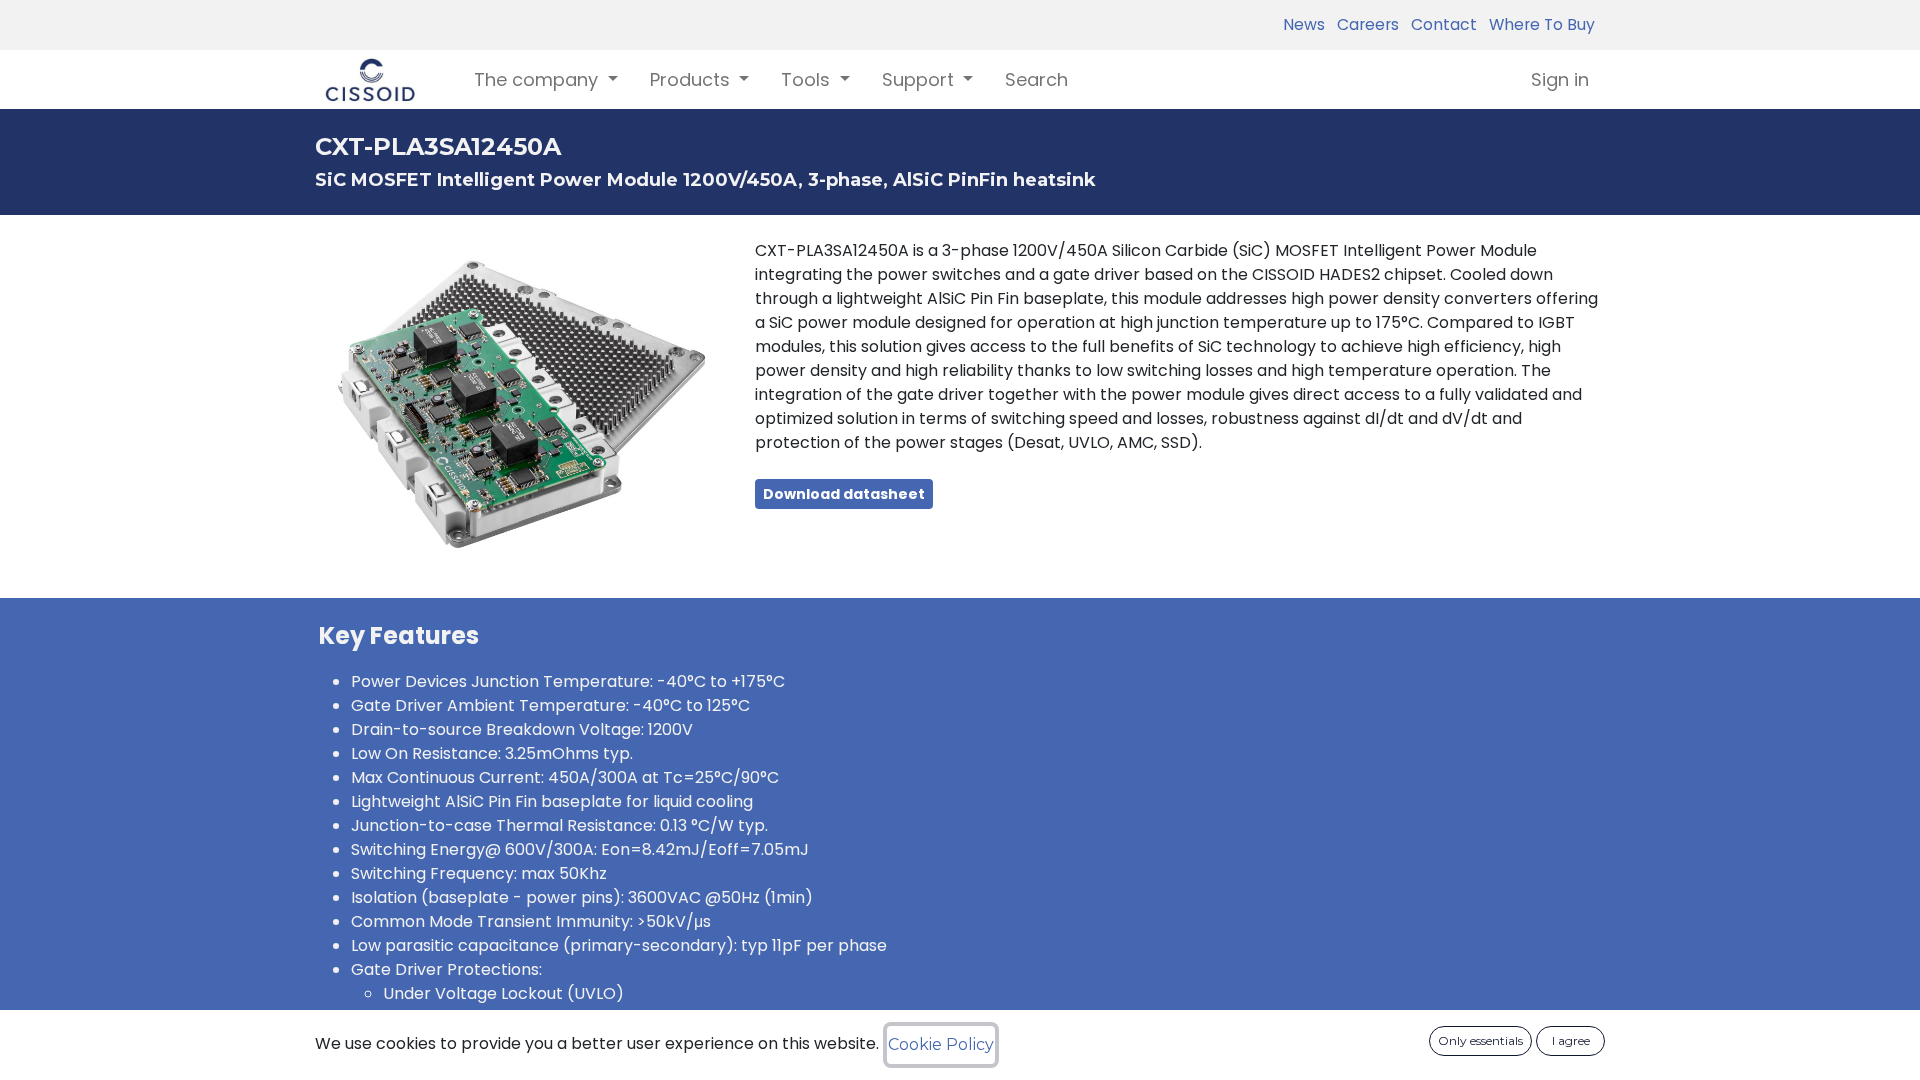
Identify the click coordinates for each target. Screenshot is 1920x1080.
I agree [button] (1571, 1040)
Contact (1440, 24)
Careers (1364, 24)
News (1304, 24)
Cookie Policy (941, 1044)
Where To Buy (1538, 24)
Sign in (1560, 79)
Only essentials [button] (1480, 1040)
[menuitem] (1036, 79)
